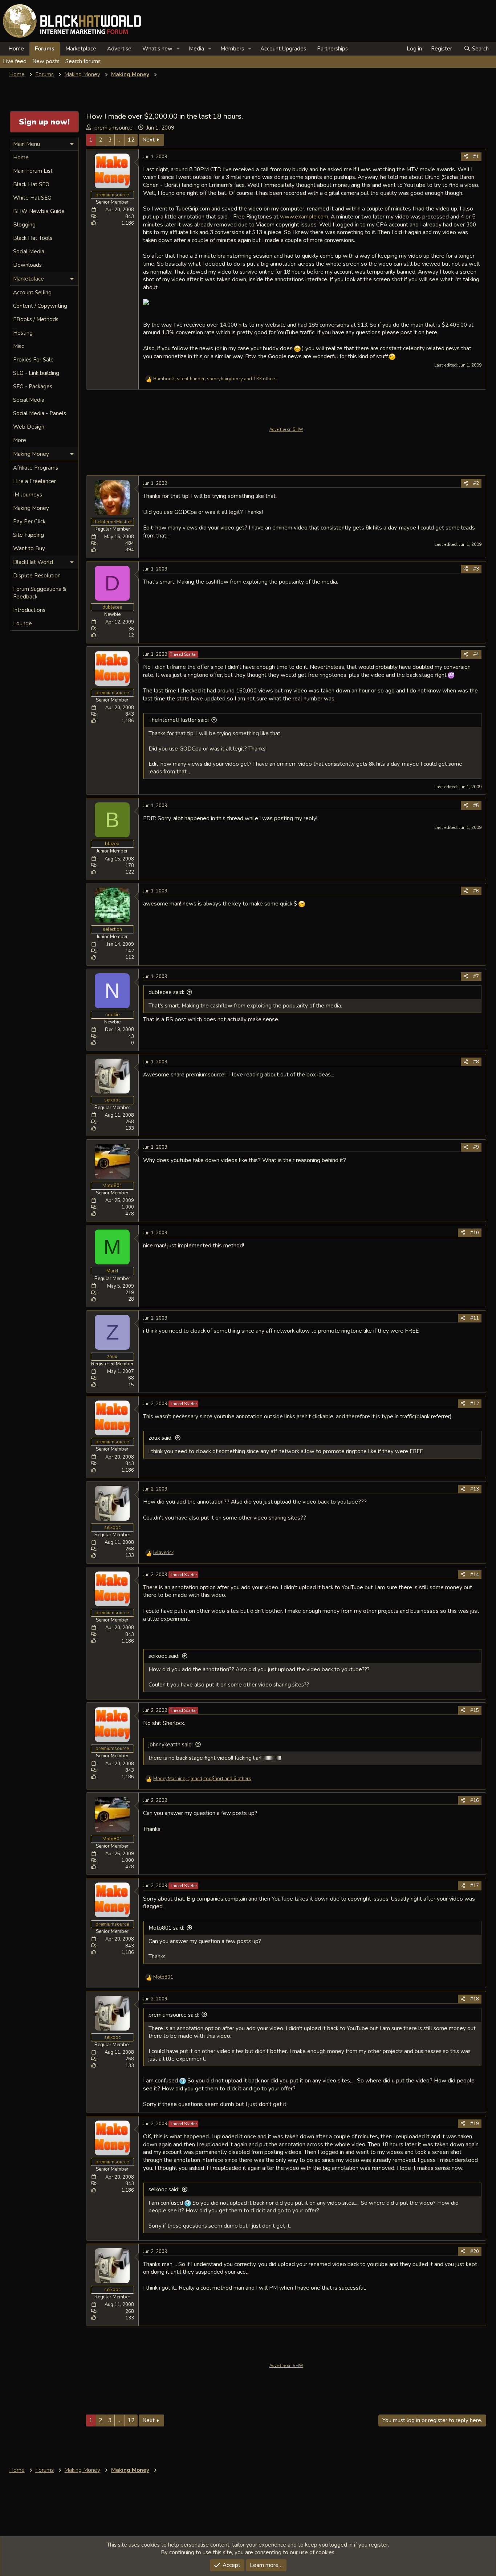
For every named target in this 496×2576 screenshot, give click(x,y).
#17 (475, 1886)
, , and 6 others (202, 1779)
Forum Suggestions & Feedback (40, 593)
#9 (476, 1147)
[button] (178, 49)
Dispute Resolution (37, 576)
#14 (475, 1575)
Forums (45, 49)
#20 (475, 2252)
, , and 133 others (215, 379)
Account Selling (32, 293)
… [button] (120, 140)
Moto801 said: (166, 1928)
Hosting (23, 333)
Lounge (23, 623)
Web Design (29, 427)
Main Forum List (33, 171)
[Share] (466, 157)
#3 (476, 569)
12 (131, 140)
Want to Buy (29, 548)
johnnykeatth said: (171, 1745)
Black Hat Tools (33, 238)
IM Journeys (28, 495)
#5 (476, 806)
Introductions (29, 610)
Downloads (27, 265)
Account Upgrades (283, 49)
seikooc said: (164, 1656)
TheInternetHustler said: (179, 720)
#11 (475, 1318)
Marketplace (81, 49)
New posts (46, 61)
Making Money (31, 508)
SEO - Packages (33, 387)
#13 (475, 1489)
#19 (475, 2124)
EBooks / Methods (36, 319)
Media (196, 49)
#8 (476, 1062)
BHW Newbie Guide (39, 211)
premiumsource (113, 128)
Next (149, 140)
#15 (475, 1710)
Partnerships (332, 49)
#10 (475, 1233)
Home (16, 49)
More (20, 440)
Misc (19, 346)
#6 (476, 891)
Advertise (119, 49)
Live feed (15, 61)
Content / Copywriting (40, 306)
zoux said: (160, 1438)
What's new (157, 49)
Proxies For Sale (33, 360)
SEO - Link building (36, 373)
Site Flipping (29, 535)
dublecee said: (166, 992)
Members (232, 49)
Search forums (83, 61)
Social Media (29, 252)
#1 (476, 157)
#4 (476, 654)
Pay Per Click (29, 522)
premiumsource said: (174, 2015)
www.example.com (304, 216)
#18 (475, 1999)
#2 (476, 483)
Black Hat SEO (31, 184)
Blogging (24, 225)
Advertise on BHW (286, 430)
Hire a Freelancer (34, 481)
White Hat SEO (32, 198)
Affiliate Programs (36, 468)
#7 (476, 977)
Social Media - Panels (40, 413)
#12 (475, 1404)
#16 (475, 1800)
